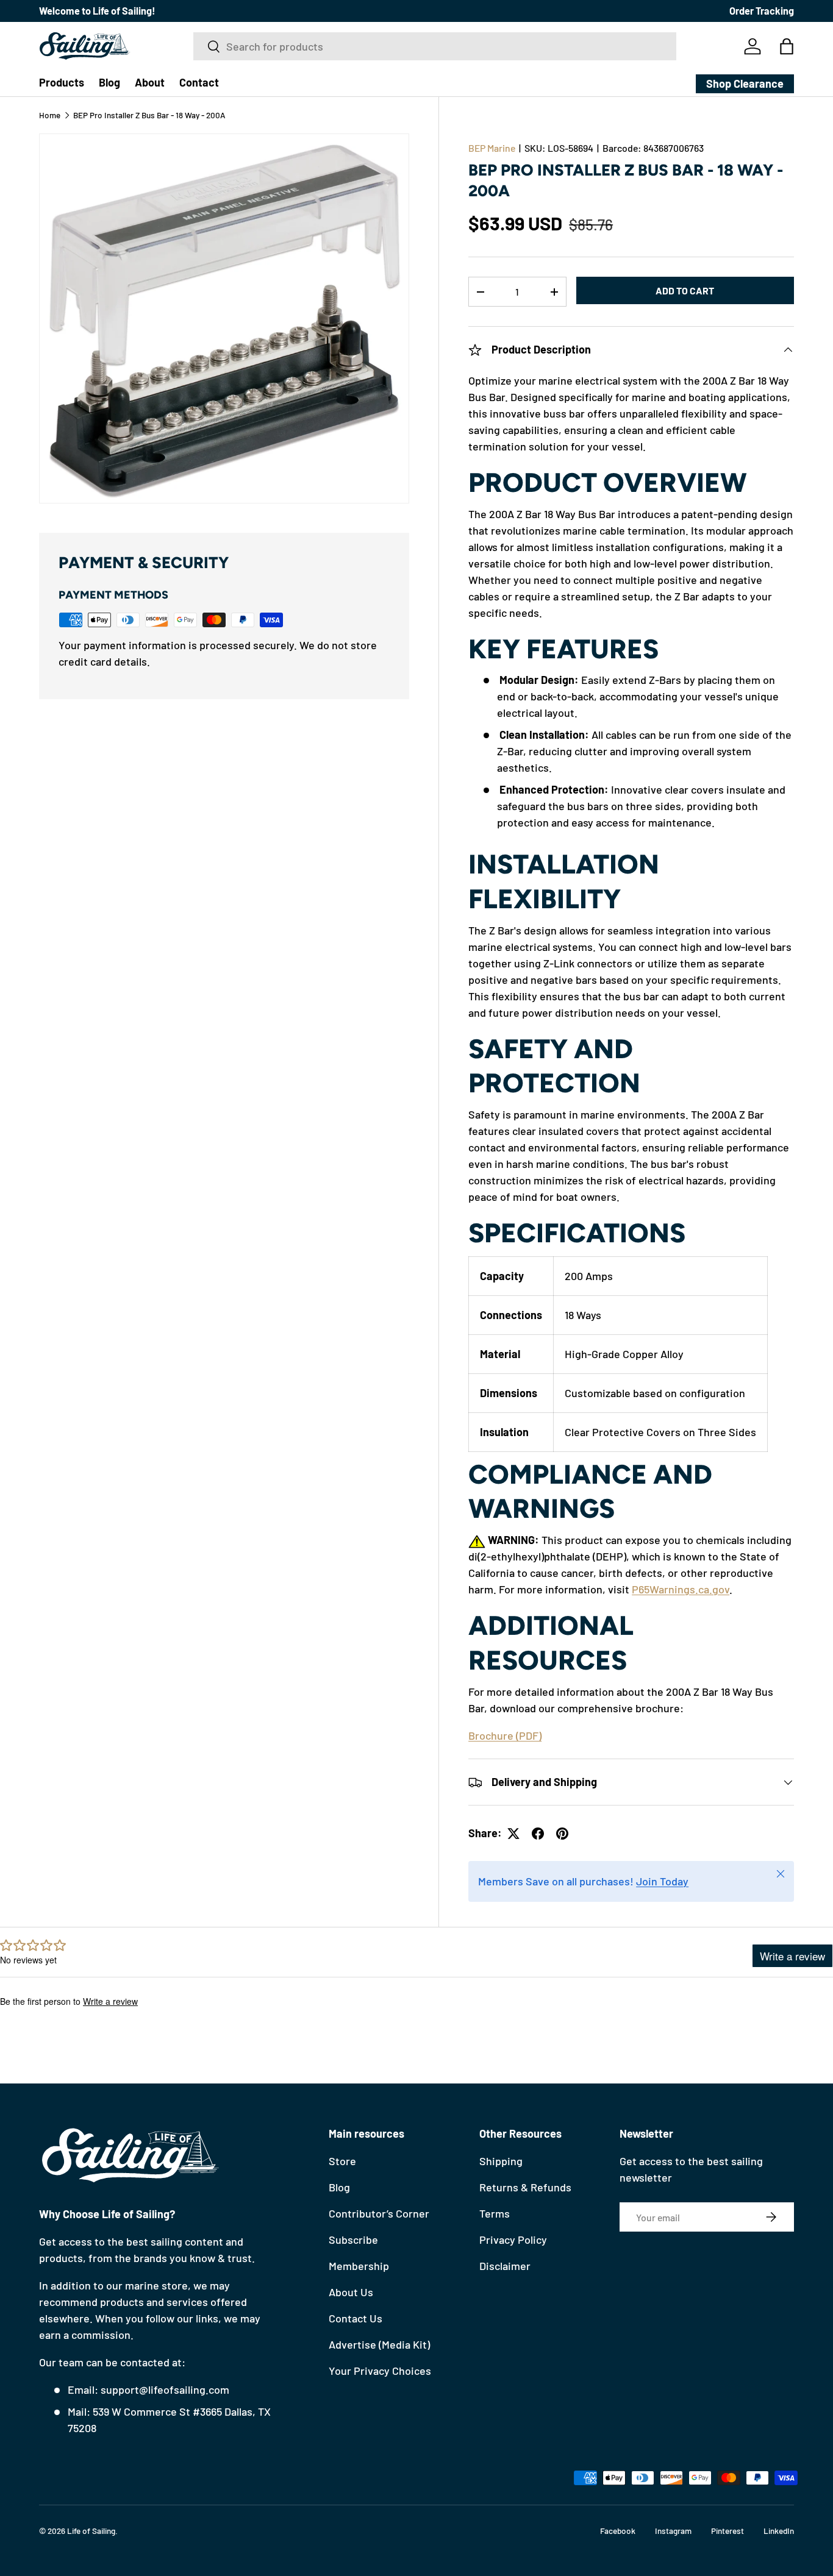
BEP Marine (492, 148)
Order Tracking (762, 11)
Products (62, 82)
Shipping (501, 2161)
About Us (351, 2292)
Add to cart (685, 291)
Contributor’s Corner (379, 2213)
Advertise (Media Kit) (379, 2344)
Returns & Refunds (525, 2187)
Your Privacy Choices (380, 2371)
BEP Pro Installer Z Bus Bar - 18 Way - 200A (149, 115)
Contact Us (356, 2318)
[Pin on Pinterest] (562, 1834)
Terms (495, 2213)
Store (342, 2161)
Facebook (618, 2531)
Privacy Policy (513, 2240)
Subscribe (353, 2240)
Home (50, 115)
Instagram (673, 2531)
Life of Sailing (91, 2531)
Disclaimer (505, 2266)
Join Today (662, 1881)
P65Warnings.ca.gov (681, 1590)
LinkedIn (779, 2531)
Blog (109, 82)
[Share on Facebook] (538, 1834)
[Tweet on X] (513, 1834)
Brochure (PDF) (505, 1735)
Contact (199, 82)
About (150, 82)
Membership (359, 2266)
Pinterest (728, 2531)
